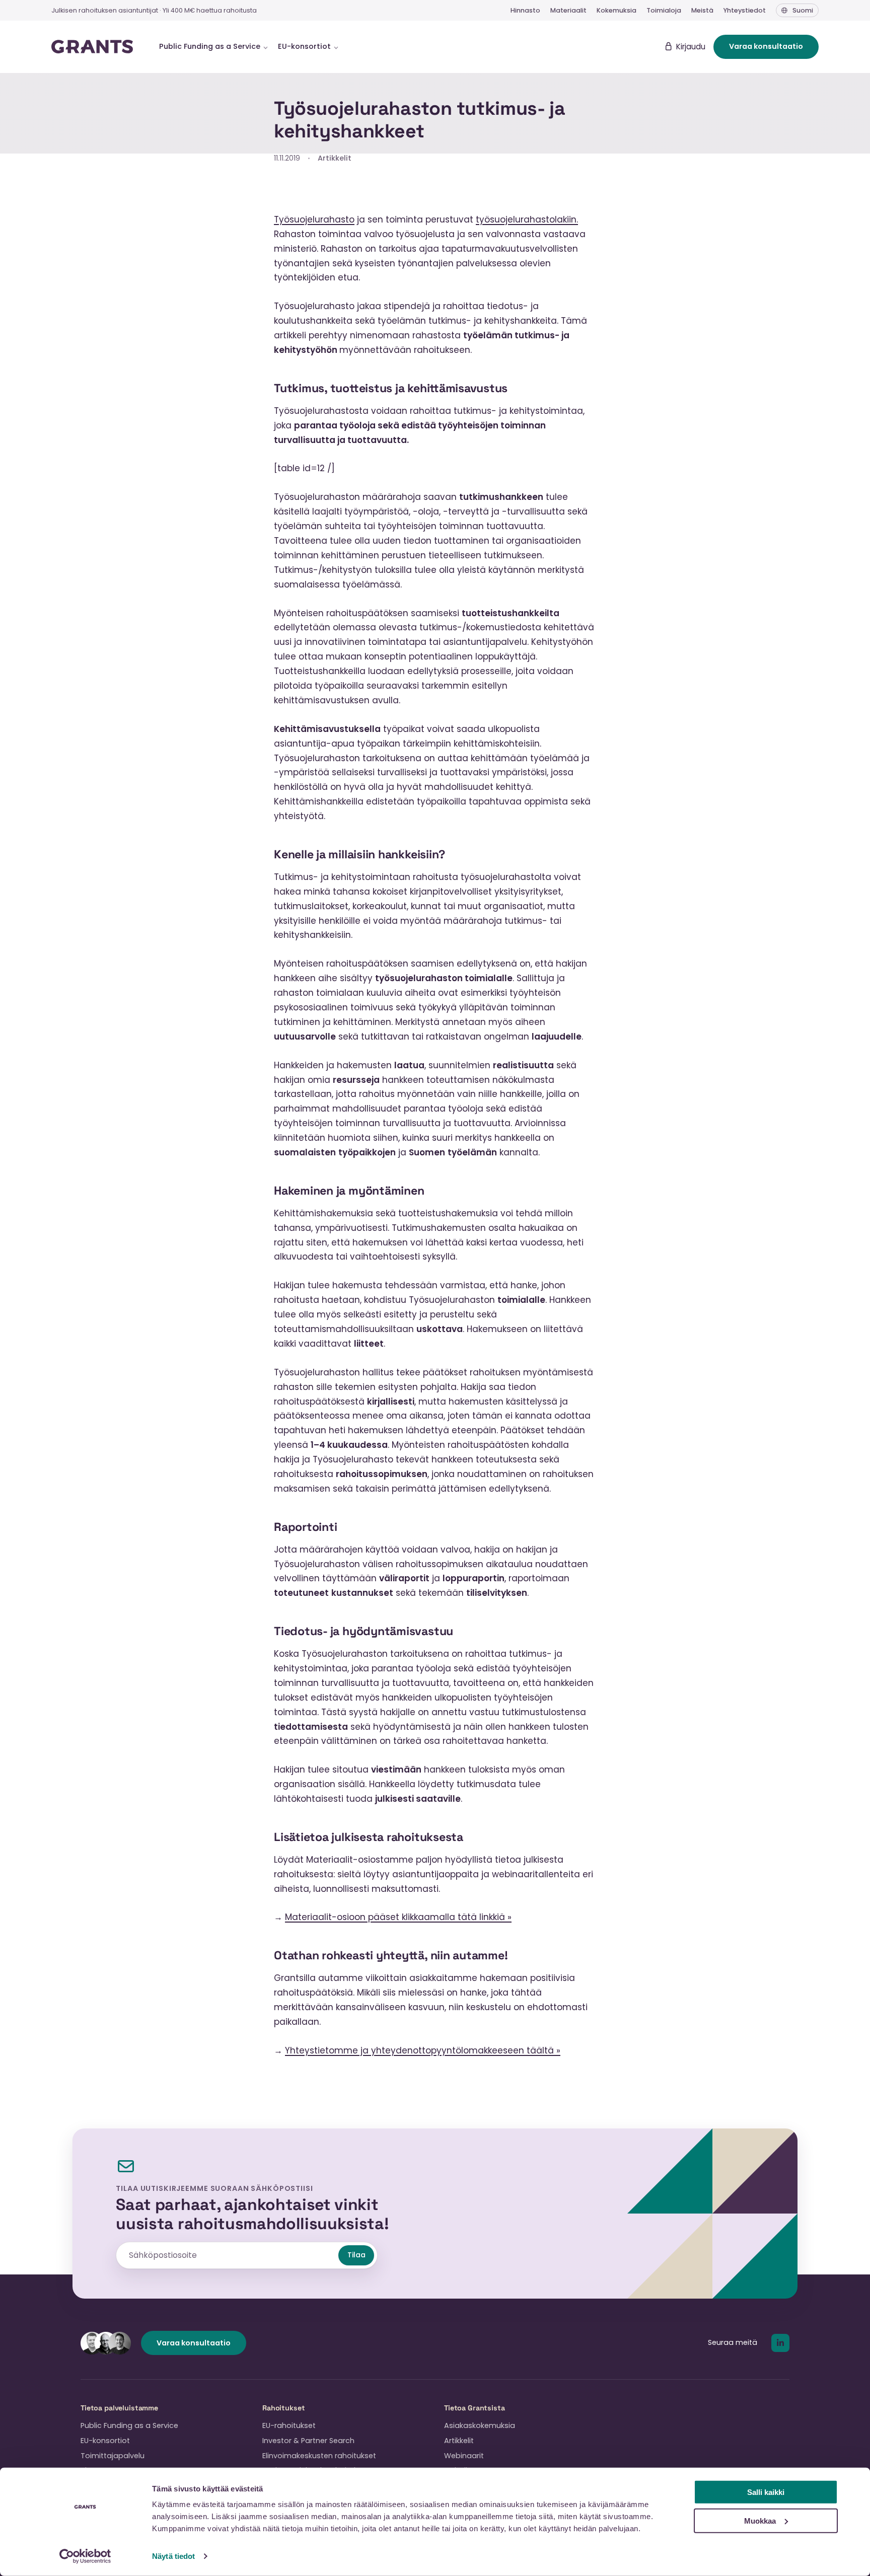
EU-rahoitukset (289, 2425)
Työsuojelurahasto (314, 219)
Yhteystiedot (745, 10)
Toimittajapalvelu (113, 2456)
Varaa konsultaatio (766, 46)
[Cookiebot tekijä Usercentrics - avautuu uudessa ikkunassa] (85, 2556)
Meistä (702, 10)
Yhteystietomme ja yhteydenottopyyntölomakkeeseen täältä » (423, 2050)
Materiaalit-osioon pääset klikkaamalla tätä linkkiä (396, 1917)
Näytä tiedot (173, 2556)
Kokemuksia (617, 10)
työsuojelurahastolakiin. (527, 219)
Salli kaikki (766, 2492)
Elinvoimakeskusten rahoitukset (319, 2456)
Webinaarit (464, 2456)
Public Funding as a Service (129, 2425)
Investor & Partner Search (308, 2441)
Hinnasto (525, 10)
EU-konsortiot (105, 2441)
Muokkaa (760, 2520)
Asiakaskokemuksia (480, 2425)
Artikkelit (335, 158)
